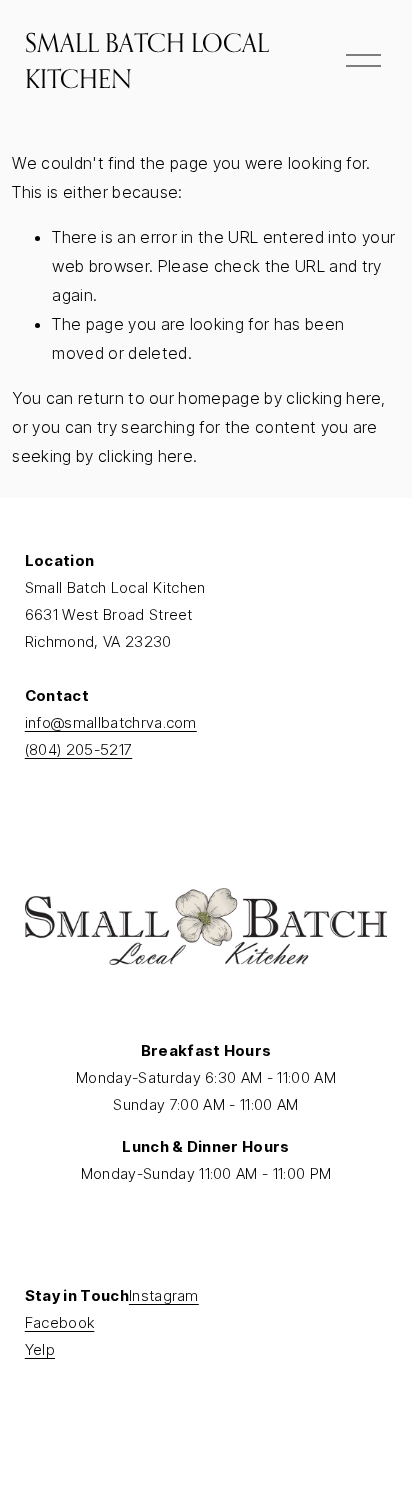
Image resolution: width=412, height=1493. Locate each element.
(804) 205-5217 (79, 749)
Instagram (164, 1295)
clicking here (333, 398)
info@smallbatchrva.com (111, 722)
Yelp (40, 1349)
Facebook (60, 1322)
